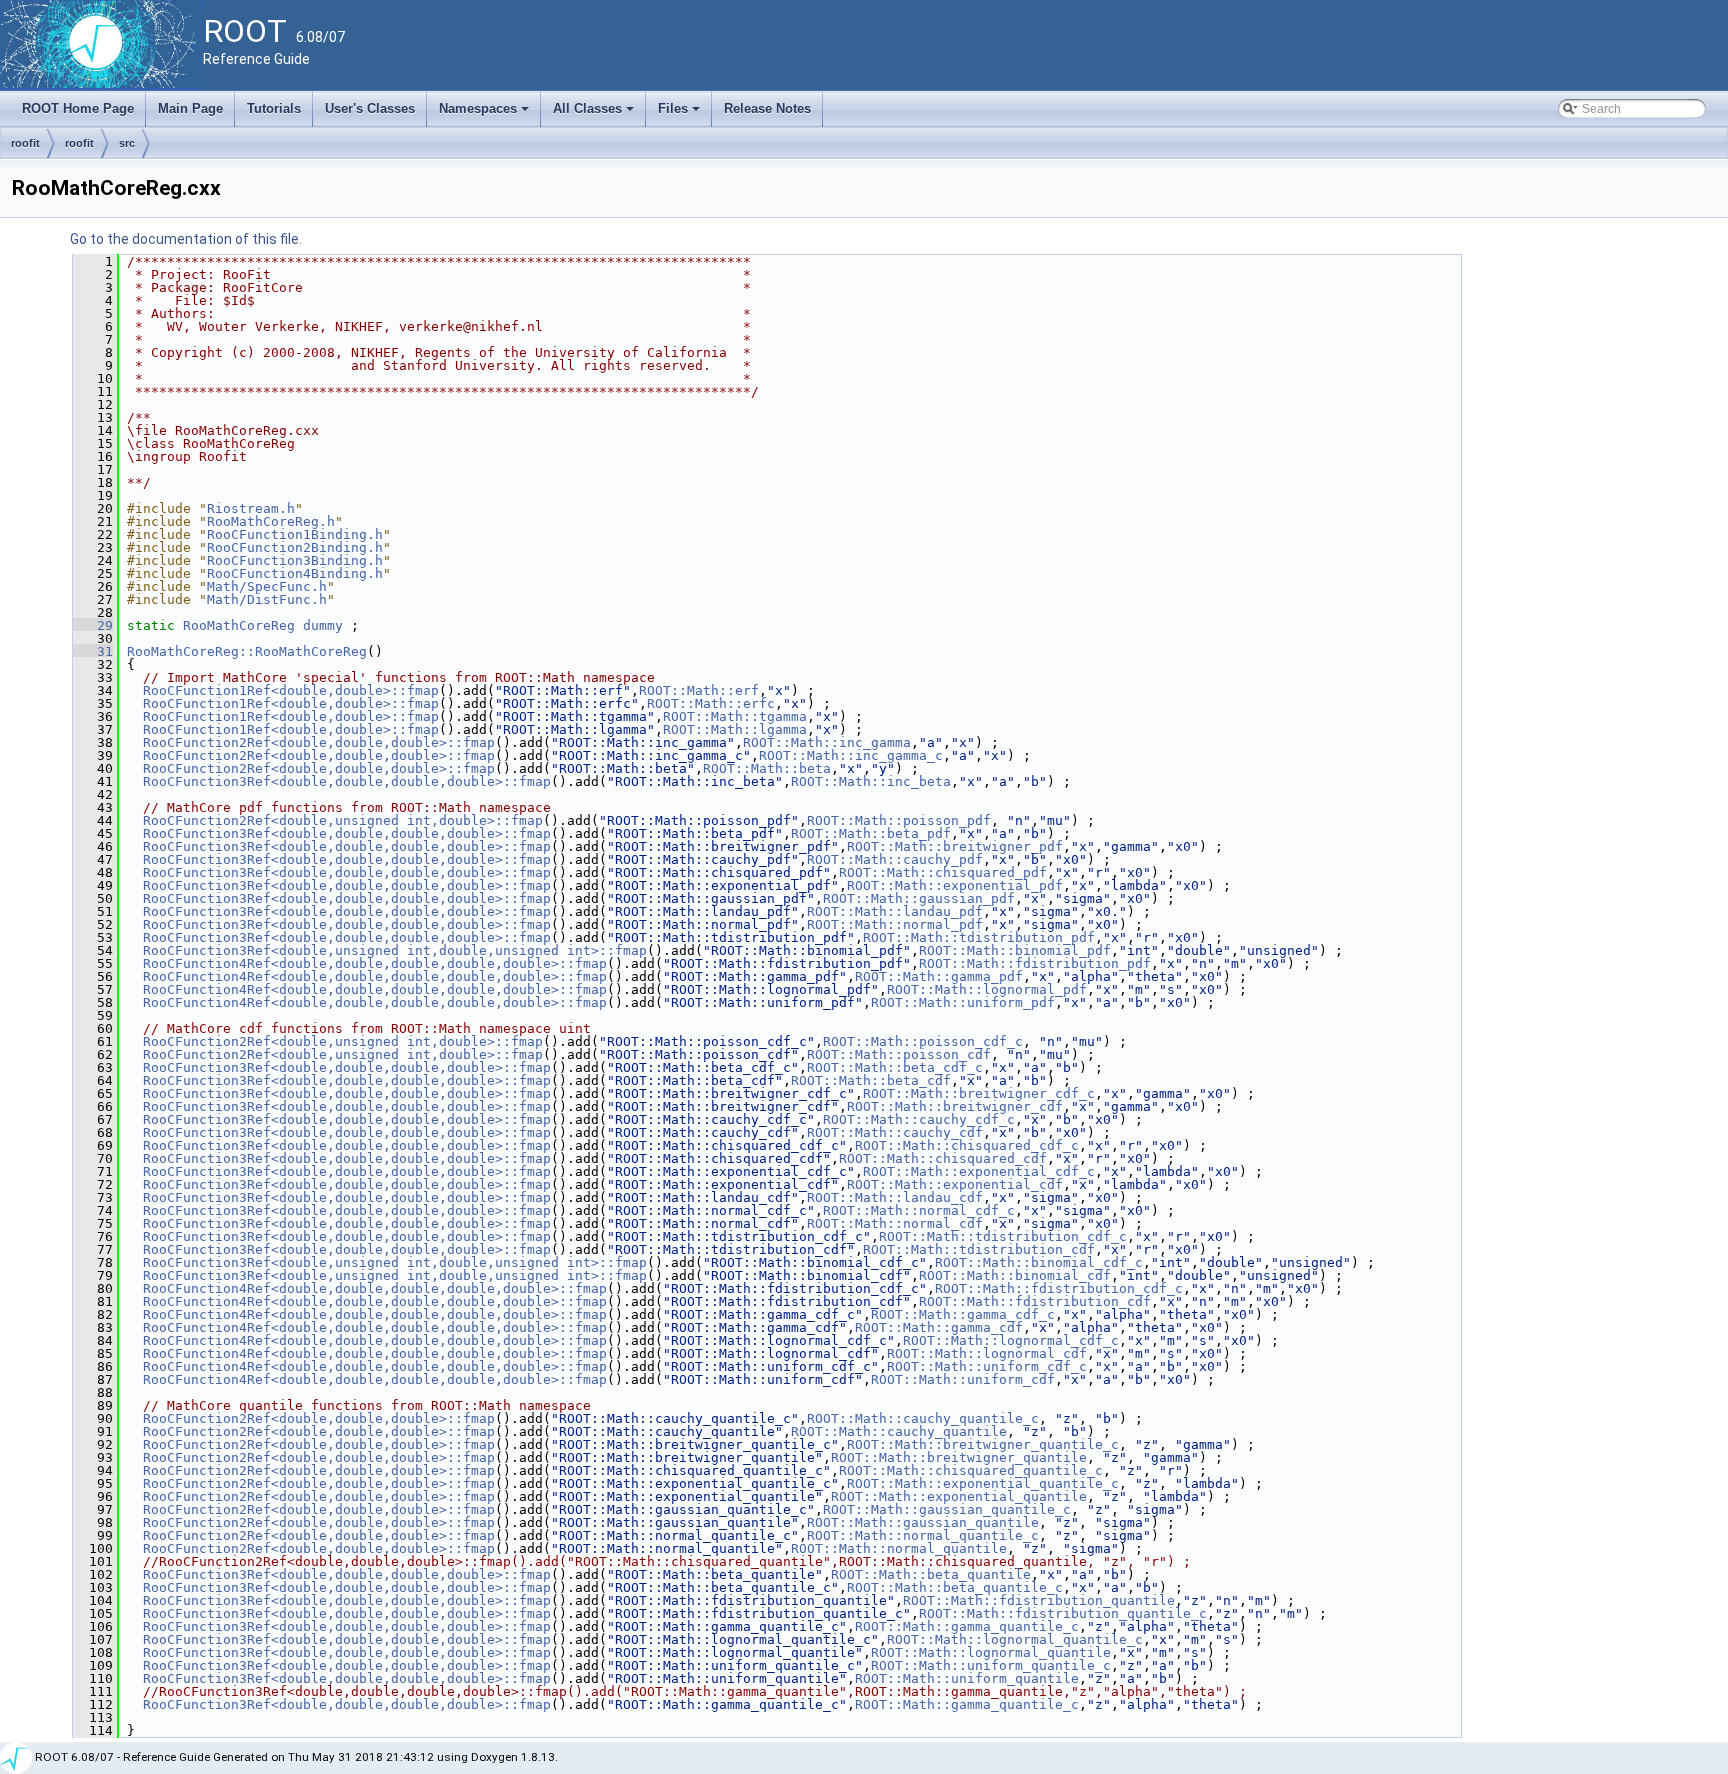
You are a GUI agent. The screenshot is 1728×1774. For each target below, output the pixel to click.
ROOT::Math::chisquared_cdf (943, 1158)
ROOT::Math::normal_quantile (899, 1548)
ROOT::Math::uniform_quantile (967, 1678)
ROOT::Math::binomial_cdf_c (1039, 1262)
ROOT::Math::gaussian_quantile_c (947, 1509)
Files (680, 114)
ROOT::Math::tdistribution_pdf (979, 937)
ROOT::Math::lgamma (735, 729)
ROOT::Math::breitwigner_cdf (955, 1106)
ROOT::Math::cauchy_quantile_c (923, 1418)
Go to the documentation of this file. (186, 239)
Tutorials (274, 108)
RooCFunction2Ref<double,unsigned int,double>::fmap (343, 820)
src (127, 143)
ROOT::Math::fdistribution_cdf (1035, 1301)
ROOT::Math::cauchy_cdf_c (919, 1119)
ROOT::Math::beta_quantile (931, 1574)
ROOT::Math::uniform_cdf (963, 1379)
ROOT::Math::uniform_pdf (963, 1002)
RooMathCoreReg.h (271, 521)
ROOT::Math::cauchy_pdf (895, 859)
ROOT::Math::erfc (711, 703)
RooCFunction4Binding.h (295, 573)
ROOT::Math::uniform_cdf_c (987, 1366)
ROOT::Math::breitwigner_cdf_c (979, 1093)
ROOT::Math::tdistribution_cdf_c (1003, 1236)
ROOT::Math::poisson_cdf (899, 1054)
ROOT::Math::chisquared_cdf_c (967, 1145)
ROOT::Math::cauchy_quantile (899, 1431)
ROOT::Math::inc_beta (871, 781)
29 (93, 625)
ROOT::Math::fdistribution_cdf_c (1059, 1288)
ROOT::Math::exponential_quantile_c (983, 1483)
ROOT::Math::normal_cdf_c (919, 1210)
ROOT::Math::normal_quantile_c (923, 1535)
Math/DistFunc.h (267, 599)
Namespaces (485, 114)
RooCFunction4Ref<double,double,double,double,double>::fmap (375, 963)
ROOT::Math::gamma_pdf (939, 976)
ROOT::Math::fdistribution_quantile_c (1063, 1613)
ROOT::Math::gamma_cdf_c (963, 1314)
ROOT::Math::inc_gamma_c (851, 755)
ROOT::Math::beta (767, 768)
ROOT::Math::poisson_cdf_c (923, 1041)
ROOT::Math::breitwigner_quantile (959, 1457)
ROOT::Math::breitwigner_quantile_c (983, 1444)
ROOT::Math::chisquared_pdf (943, 872)
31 (93, 651)
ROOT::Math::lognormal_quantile (991, 1652)
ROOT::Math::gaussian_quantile (923, 1522)
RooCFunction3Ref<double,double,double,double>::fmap (347, 781)
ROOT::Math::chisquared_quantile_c (971, 1470)
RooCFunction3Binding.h (295, 560)
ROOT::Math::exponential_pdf (955, 885)
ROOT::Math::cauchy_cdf (895, 1132)
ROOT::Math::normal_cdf (895, 1223)
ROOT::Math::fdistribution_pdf (1035, 963)
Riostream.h (251, 508)
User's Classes (370, 108)
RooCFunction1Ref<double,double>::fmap (291, 690)
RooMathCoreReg (239, 625)
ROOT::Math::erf (699, 690)
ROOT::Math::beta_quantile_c (955, 1587)
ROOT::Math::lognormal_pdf (987, 989)
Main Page (190, 108)
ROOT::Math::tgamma (735, 716)
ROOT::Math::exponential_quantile (959, 1496)
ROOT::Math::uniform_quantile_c (991, 1665)
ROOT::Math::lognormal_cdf (987, 1353)
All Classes (595, 114)
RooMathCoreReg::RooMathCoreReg (247, 651)
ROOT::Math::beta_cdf (871, 1080)
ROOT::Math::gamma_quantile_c (967, 1626)
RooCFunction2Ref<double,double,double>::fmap (319, 742)
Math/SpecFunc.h (267, 586)
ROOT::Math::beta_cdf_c (895, 1067)
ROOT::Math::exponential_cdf (955, 1184)
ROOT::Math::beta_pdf (871, 833)
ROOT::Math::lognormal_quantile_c (1015, 1639)
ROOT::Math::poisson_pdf (899, 820)
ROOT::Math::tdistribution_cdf (979, 1249)
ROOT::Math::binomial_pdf (1015, 950)
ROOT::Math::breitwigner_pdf (955, 846)
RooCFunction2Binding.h (295, 547)
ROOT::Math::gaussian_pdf (919, 898)
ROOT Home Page (78, 108)
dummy (323, 625)
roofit (25, 143)
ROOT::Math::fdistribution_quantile (1039, 1600)
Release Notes (767, 108)
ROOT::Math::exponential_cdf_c (979, 1171)
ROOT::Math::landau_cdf (895, 1197)
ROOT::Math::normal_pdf (895, 924)
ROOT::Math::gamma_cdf (939, 1327)
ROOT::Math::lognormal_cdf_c (1011, 1340)
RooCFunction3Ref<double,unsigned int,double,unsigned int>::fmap (395, 950)
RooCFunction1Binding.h (295, 534)
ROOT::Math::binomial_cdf (1015, 1275)
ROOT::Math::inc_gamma (827, 742)
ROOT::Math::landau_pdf (895, 911)
